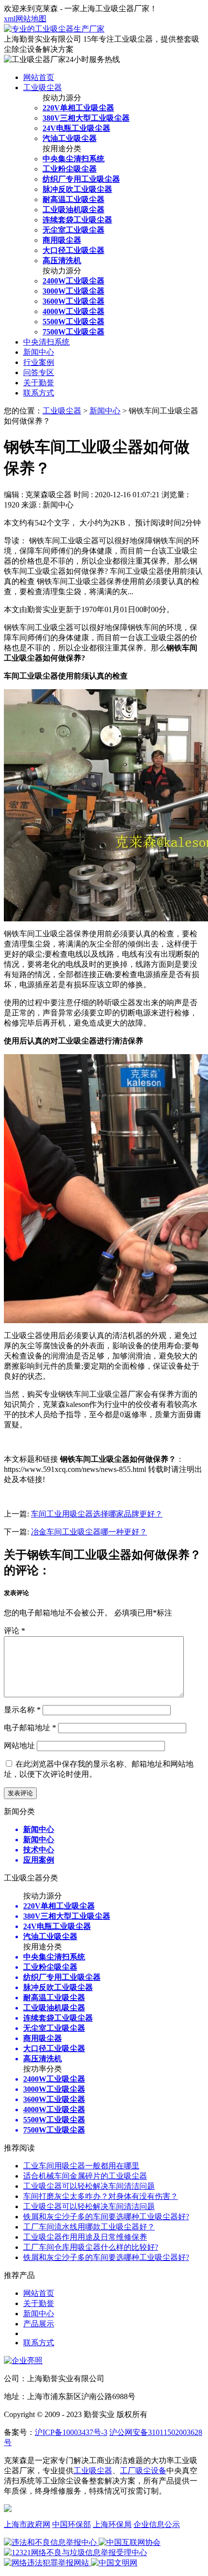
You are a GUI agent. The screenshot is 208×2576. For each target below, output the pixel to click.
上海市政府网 (27, 2524)
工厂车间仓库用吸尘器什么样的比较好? (91, 2247)
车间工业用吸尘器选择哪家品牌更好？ (97, 1514)
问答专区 (39, 372)
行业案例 (39, 362)
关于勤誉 (39, 383)
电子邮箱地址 (30, 1728)
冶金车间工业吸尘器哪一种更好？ (89, 1532)
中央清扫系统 (46, 342)
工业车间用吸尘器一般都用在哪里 (81, 2166)
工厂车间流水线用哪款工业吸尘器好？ (89, 2227)
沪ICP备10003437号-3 (71, 2432)
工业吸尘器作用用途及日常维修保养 (85, 2237)
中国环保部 (72, 2524)
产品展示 (39, 2324)
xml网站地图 (25, 19)
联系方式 (39, 393)
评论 (15, 1631)
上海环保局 (112, 2524)
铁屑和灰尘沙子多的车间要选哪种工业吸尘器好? (106, 2217)
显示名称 (22, 1710)
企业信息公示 (157, 2524)
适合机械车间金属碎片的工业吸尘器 (85, 2176)
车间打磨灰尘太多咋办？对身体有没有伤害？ (101, 2196)
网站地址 (19, 1746)
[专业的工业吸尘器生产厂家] (54, 29)
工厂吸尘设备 (143, 2471)
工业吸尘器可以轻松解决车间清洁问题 (89, 2186)
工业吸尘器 (43, 87)
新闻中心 (39, 352)
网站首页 (39, 77)
